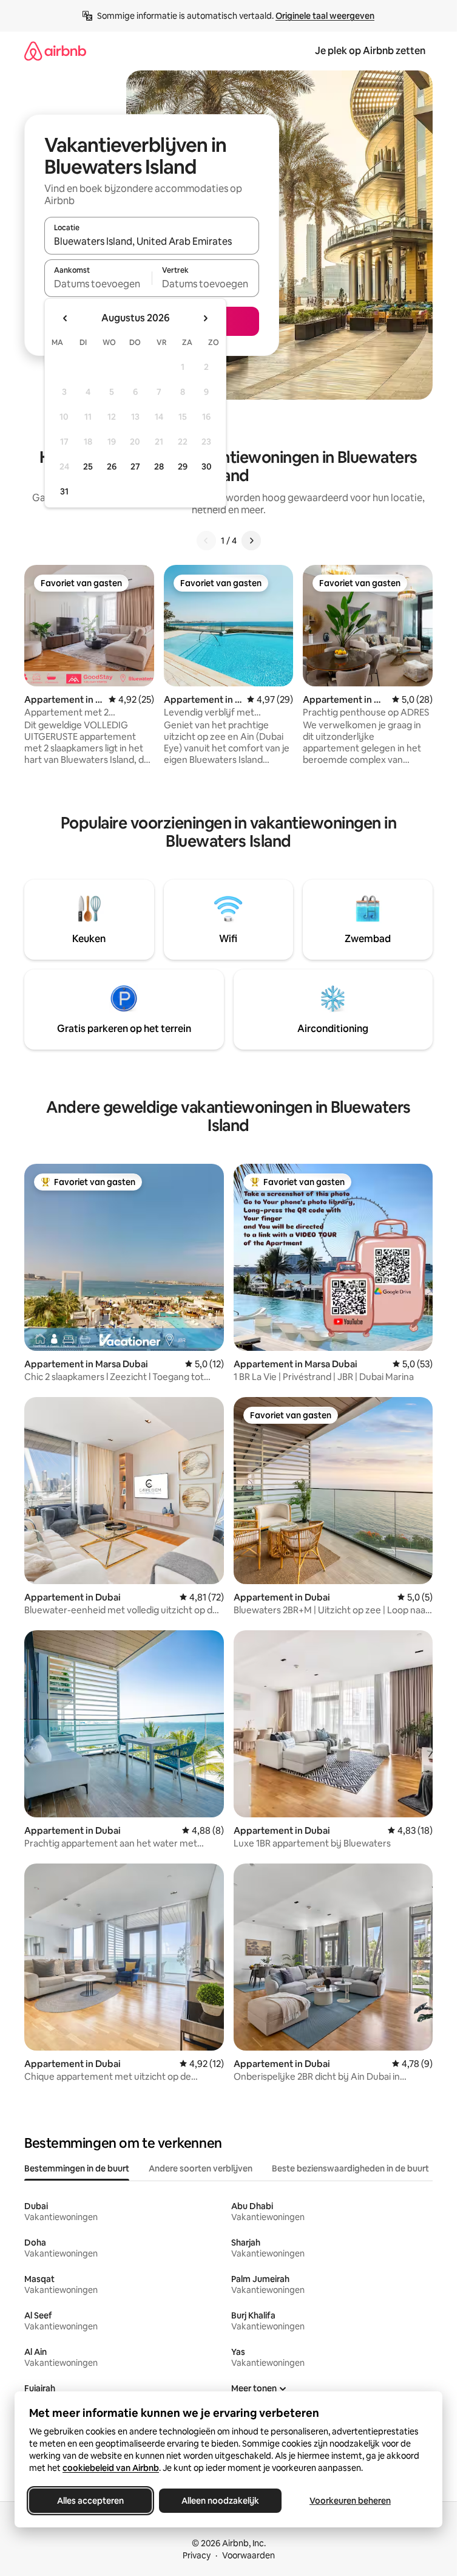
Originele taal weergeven (325, 16)
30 (207, 466)
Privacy (197, 2555)
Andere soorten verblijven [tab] (201, 2168)
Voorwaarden (248, 2555)
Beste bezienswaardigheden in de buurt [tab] (350, 2168)
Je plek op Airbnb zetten (370, 51)
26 (112, 466)
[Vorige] (206, 541)
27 (135, 466)
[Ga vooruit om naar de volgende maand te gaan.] (205, 318)
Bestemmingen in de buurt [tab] (77, 2168)
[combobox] (152, 241)
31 (64, 491)
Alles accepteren (90, 2501)
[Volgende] (251, 541)
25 (88, 466)
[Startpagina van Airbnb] (55, 51)
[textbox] (98, 284)
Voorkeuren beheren (350, 2501)
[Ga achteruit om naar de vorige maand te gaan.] (66, 318)
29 (183, 466)
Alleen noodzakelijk (220, 2501)
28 (159, 466)
